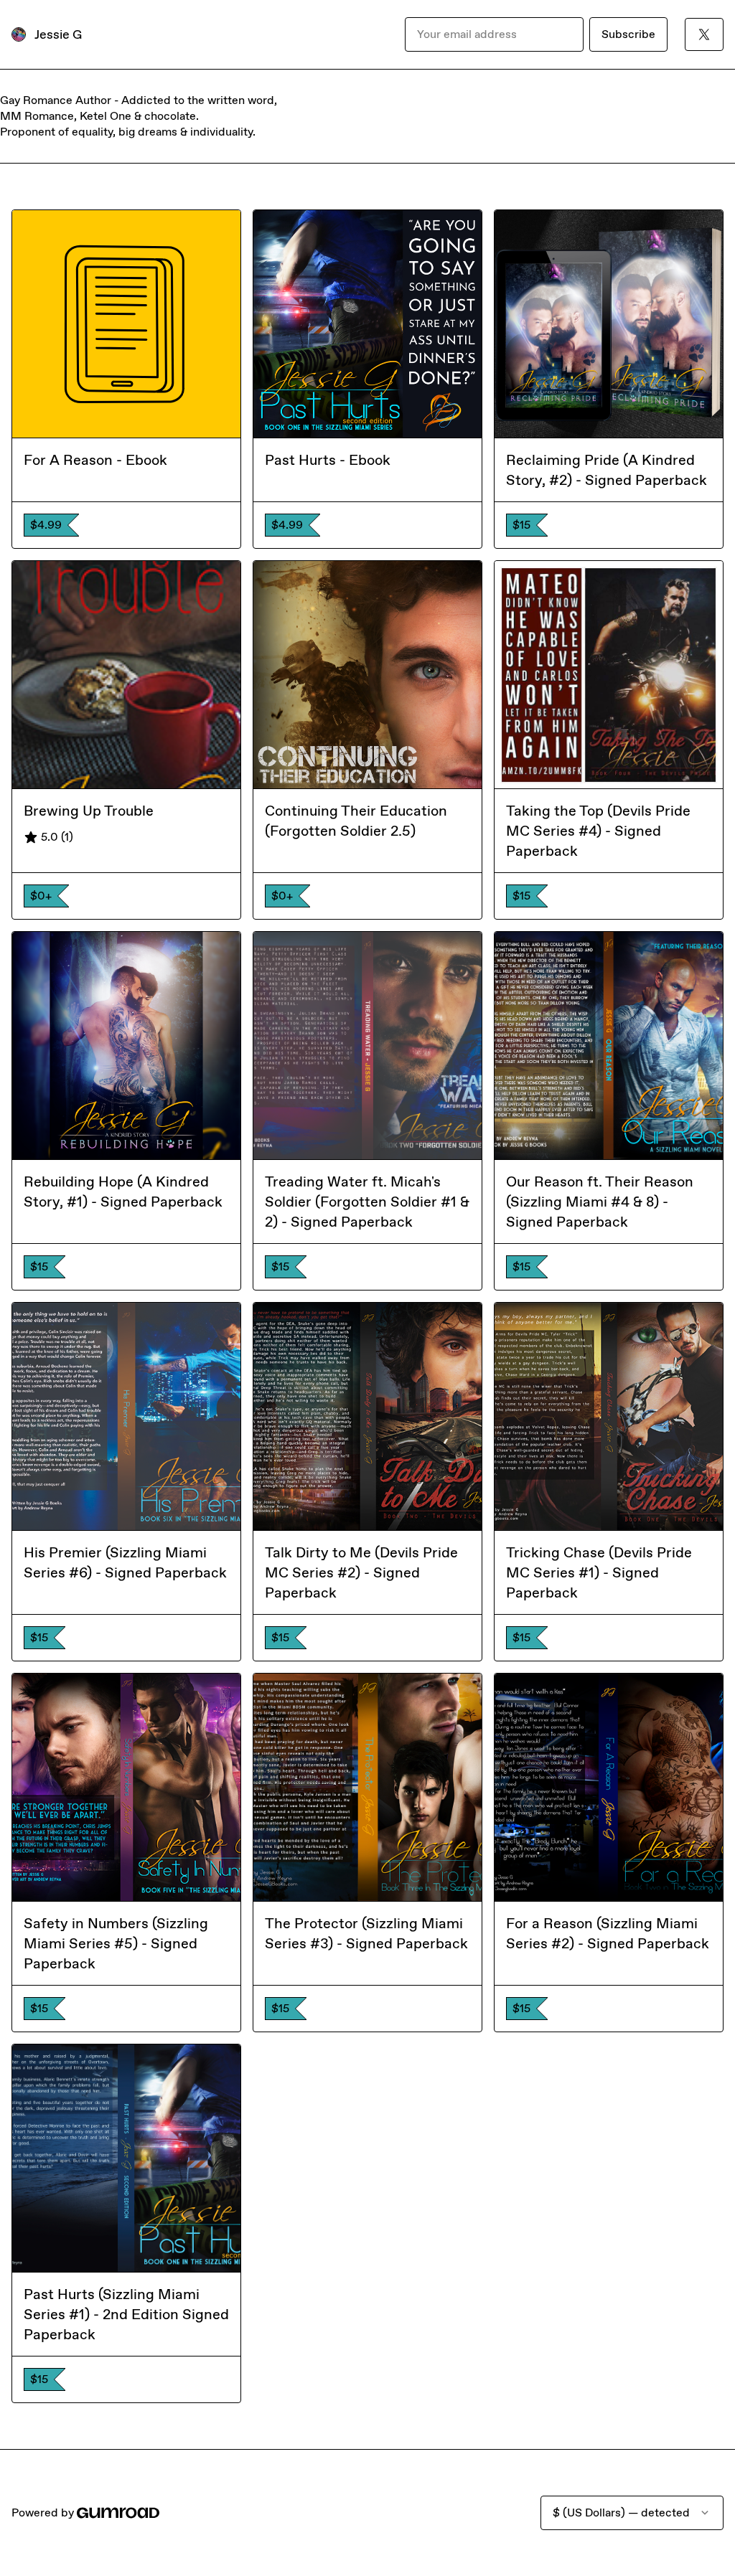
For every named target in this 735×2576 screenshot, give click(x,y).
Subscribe (628, 34)
